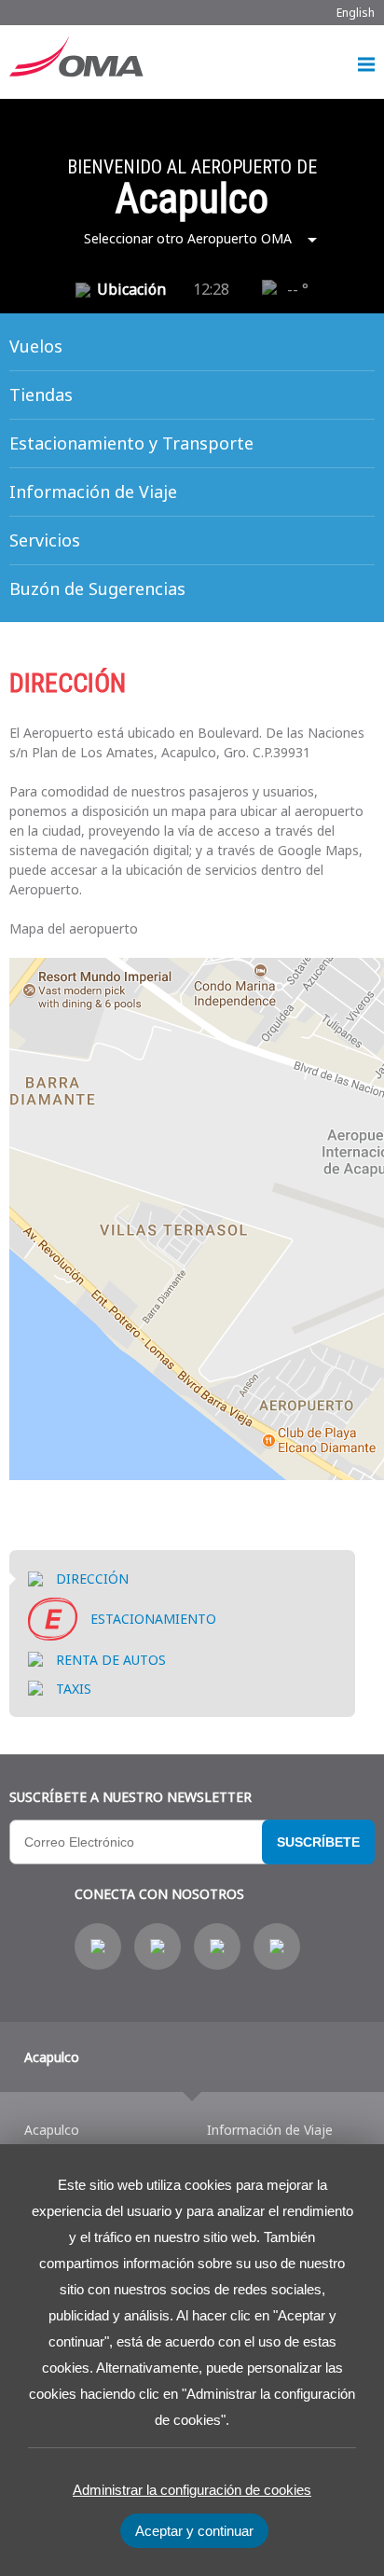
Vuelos (36, 346)
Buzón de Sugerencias (97, 589)
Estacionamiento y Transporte (131, 443)
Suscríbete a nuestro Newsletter (130, 1797)
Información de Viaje (93, 492)
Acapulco (52, 2057)
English (356, 13)
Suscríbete (318, 1842)
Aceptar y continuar (194, 2531)
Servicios (45, 540)
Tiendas (41, 395)
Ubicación (131, 289)
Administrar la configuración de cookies (192, 2490)
